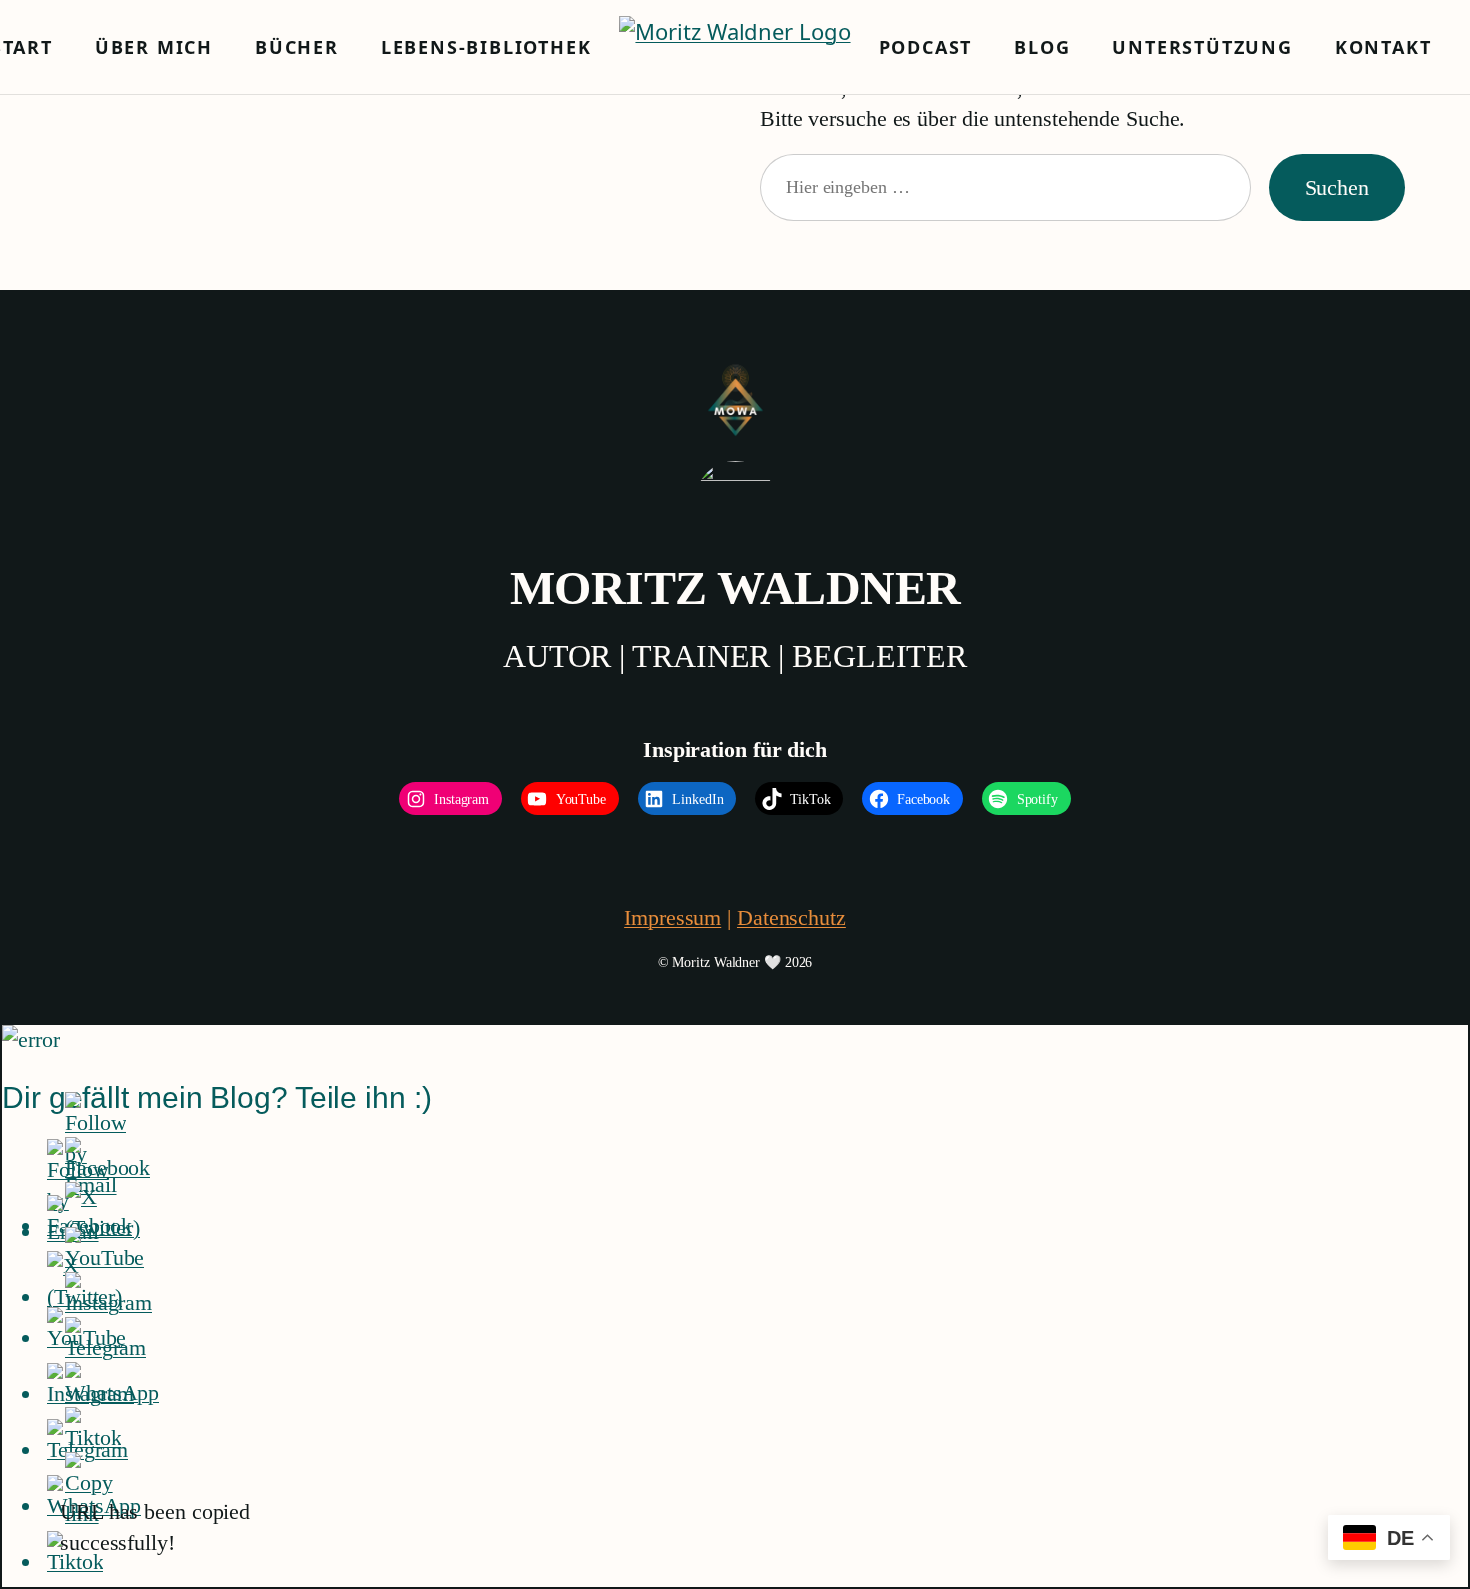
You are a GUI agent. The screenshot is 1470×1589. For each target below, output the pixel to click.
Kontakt (1383, 47)
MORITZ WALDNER (735, 587)
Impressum (672, 917)
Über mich (154, 47)
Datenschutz (791, 917)
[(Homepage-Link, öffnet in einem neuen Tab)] (735, 400)
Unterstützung (1202, 47)
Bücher (297, 47)
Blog (1042, 47)
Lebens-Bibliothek (486, 47)
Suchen (1337, 187)
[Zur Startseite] (734, 47)
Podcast (926, 47)
